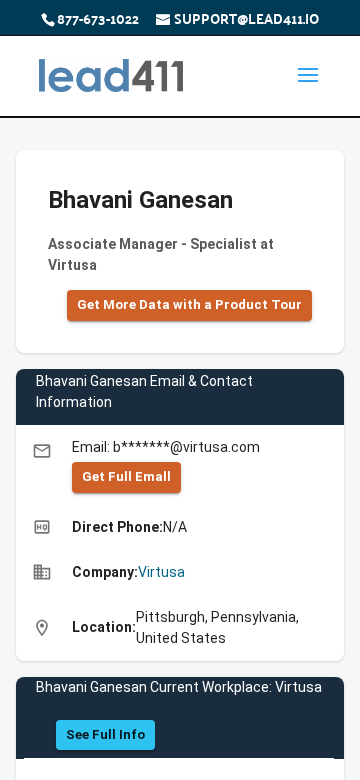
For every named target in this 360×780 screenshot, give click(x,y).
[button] (189, 305)
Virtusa (161, 572)
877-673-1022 (98, 18)
